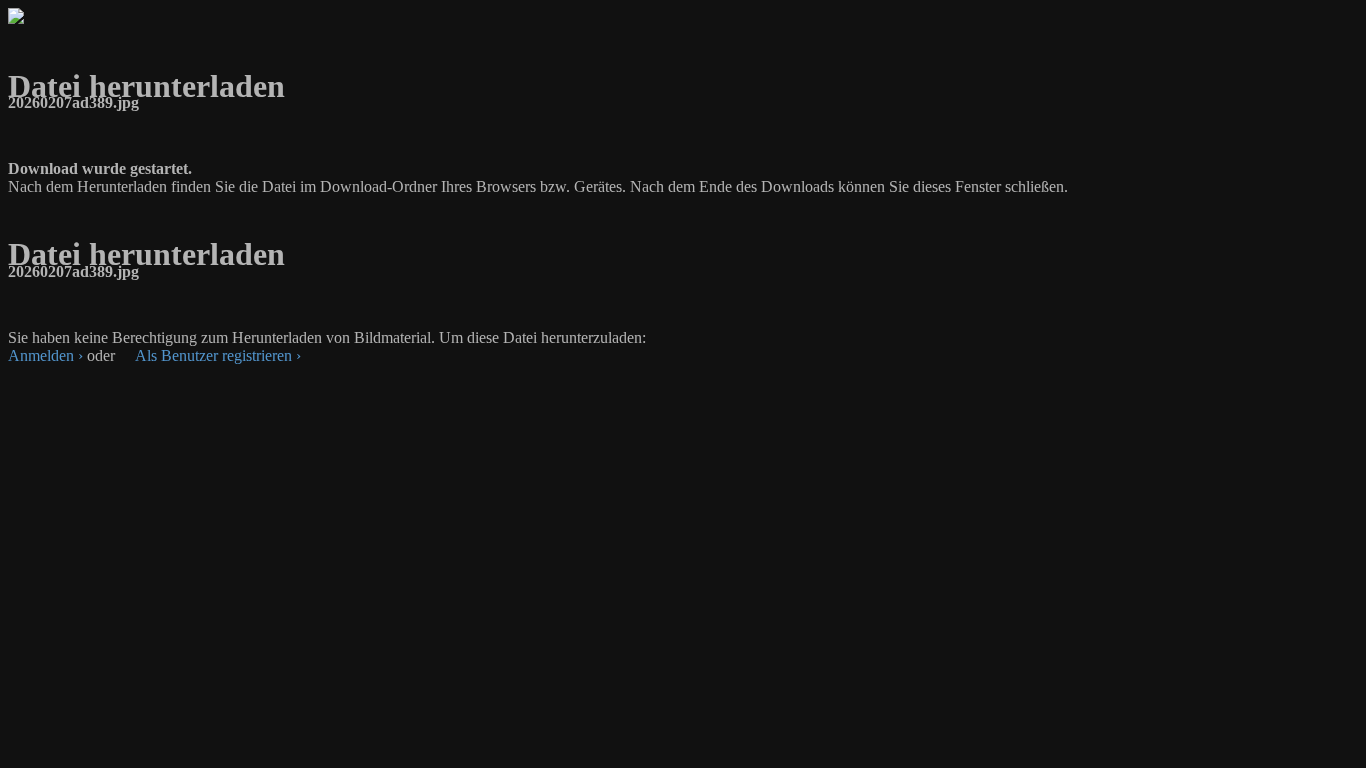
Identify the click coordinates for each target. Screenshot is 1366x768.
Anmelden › (45, 355)
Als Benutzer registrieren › (218, 355)
